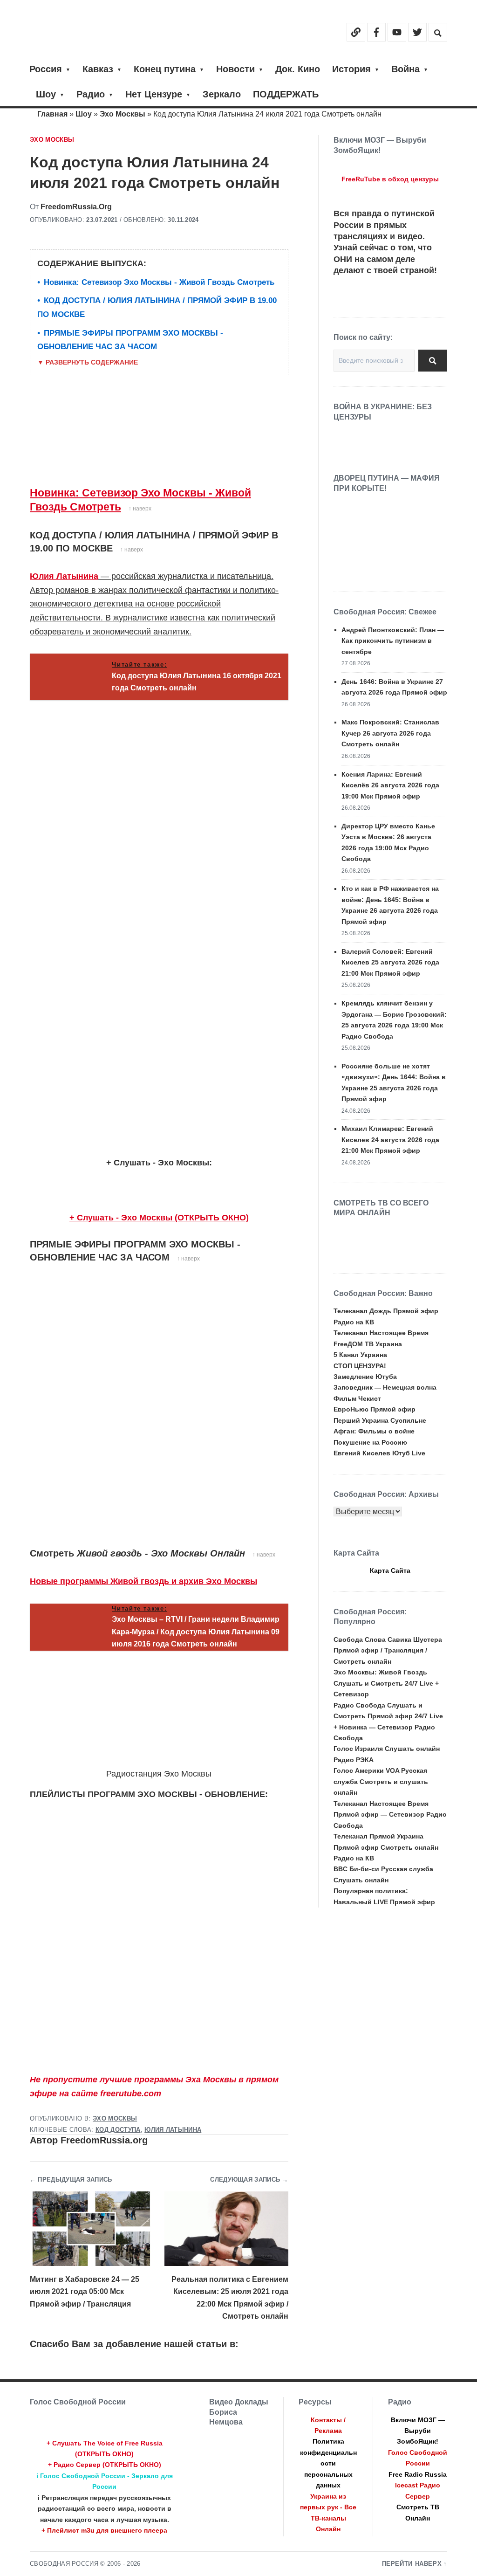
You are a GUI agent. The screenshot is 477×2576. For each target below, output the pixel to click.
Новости (235, 69)
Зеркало (222, 94)
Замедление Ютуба (365, 1377)
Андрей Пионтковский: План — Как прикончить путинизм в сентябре (393, 641)
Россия (46, 69)
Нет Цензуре (154, 94)
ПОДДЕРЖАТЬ (286, 94)
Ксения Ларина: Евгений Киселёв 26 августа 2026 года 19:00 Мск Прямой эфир (390, 785)
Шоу (46, 94)
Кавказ (98, 69)
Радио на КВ (354, 1322)
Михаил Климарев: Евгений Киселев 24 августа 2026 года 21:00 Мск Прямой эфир (390, 1140)
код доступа (118, 2130)
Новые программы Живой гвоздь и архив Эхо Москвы (143, 1581)
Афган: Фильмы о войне (374, 1431)
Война (405, 69)
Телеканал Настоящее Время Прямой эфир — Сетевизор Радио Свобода (390, 1815)
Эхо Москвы (123, 114)
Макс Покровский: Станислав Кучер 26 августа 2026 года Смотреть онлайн (390, 733)
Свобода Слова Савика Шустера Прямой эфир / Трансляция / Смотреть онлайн (388, 1650)
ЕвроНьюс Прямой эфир (375, 1409)
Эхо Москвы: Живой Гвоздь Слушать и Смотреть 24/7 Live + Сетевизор (386, 1683)
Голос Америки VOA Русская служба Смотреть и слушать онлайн (381, 1781)
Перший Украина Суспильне (380, 1420)
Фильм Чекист (357, 1398)
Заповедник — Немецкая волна (385, 1387)
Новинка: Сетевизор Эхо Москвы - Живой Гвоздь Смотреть (159, 282)
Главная (52, 114)
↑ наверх (140, 509)
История (351, 69)
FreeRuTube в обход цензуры (390, 179)
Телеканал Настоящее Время (381, 1333)
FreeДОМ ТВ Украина (368, 1344)
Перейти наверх (412, 2564)
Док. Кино (298, 69)
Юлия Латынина (64, 576)
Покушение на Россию (370, 1442)
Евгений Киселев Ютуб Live (379, 1453)
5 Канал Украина (360, 1355)
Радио (91, 94)
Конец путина (165, 69)
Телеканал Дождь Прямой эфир (386, 1311)
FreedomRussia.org (76, 207)
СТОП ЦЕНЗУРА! (360, 1366)
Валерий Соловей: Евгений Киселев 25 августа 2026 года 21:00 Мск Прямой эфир (390, 962)
